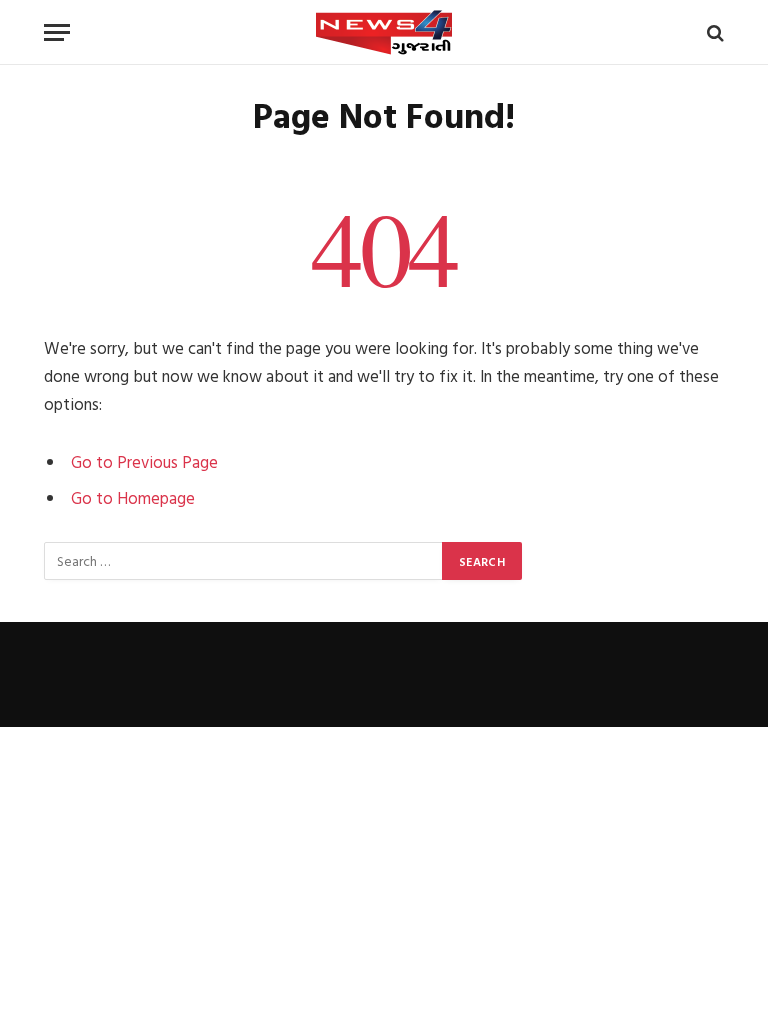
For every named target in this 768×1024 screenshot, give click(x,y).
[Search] (713, 32)
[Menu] (57, 32)
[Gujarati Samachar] (384, 32)
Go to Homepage (133, 497)
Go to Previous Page (144, 461)
